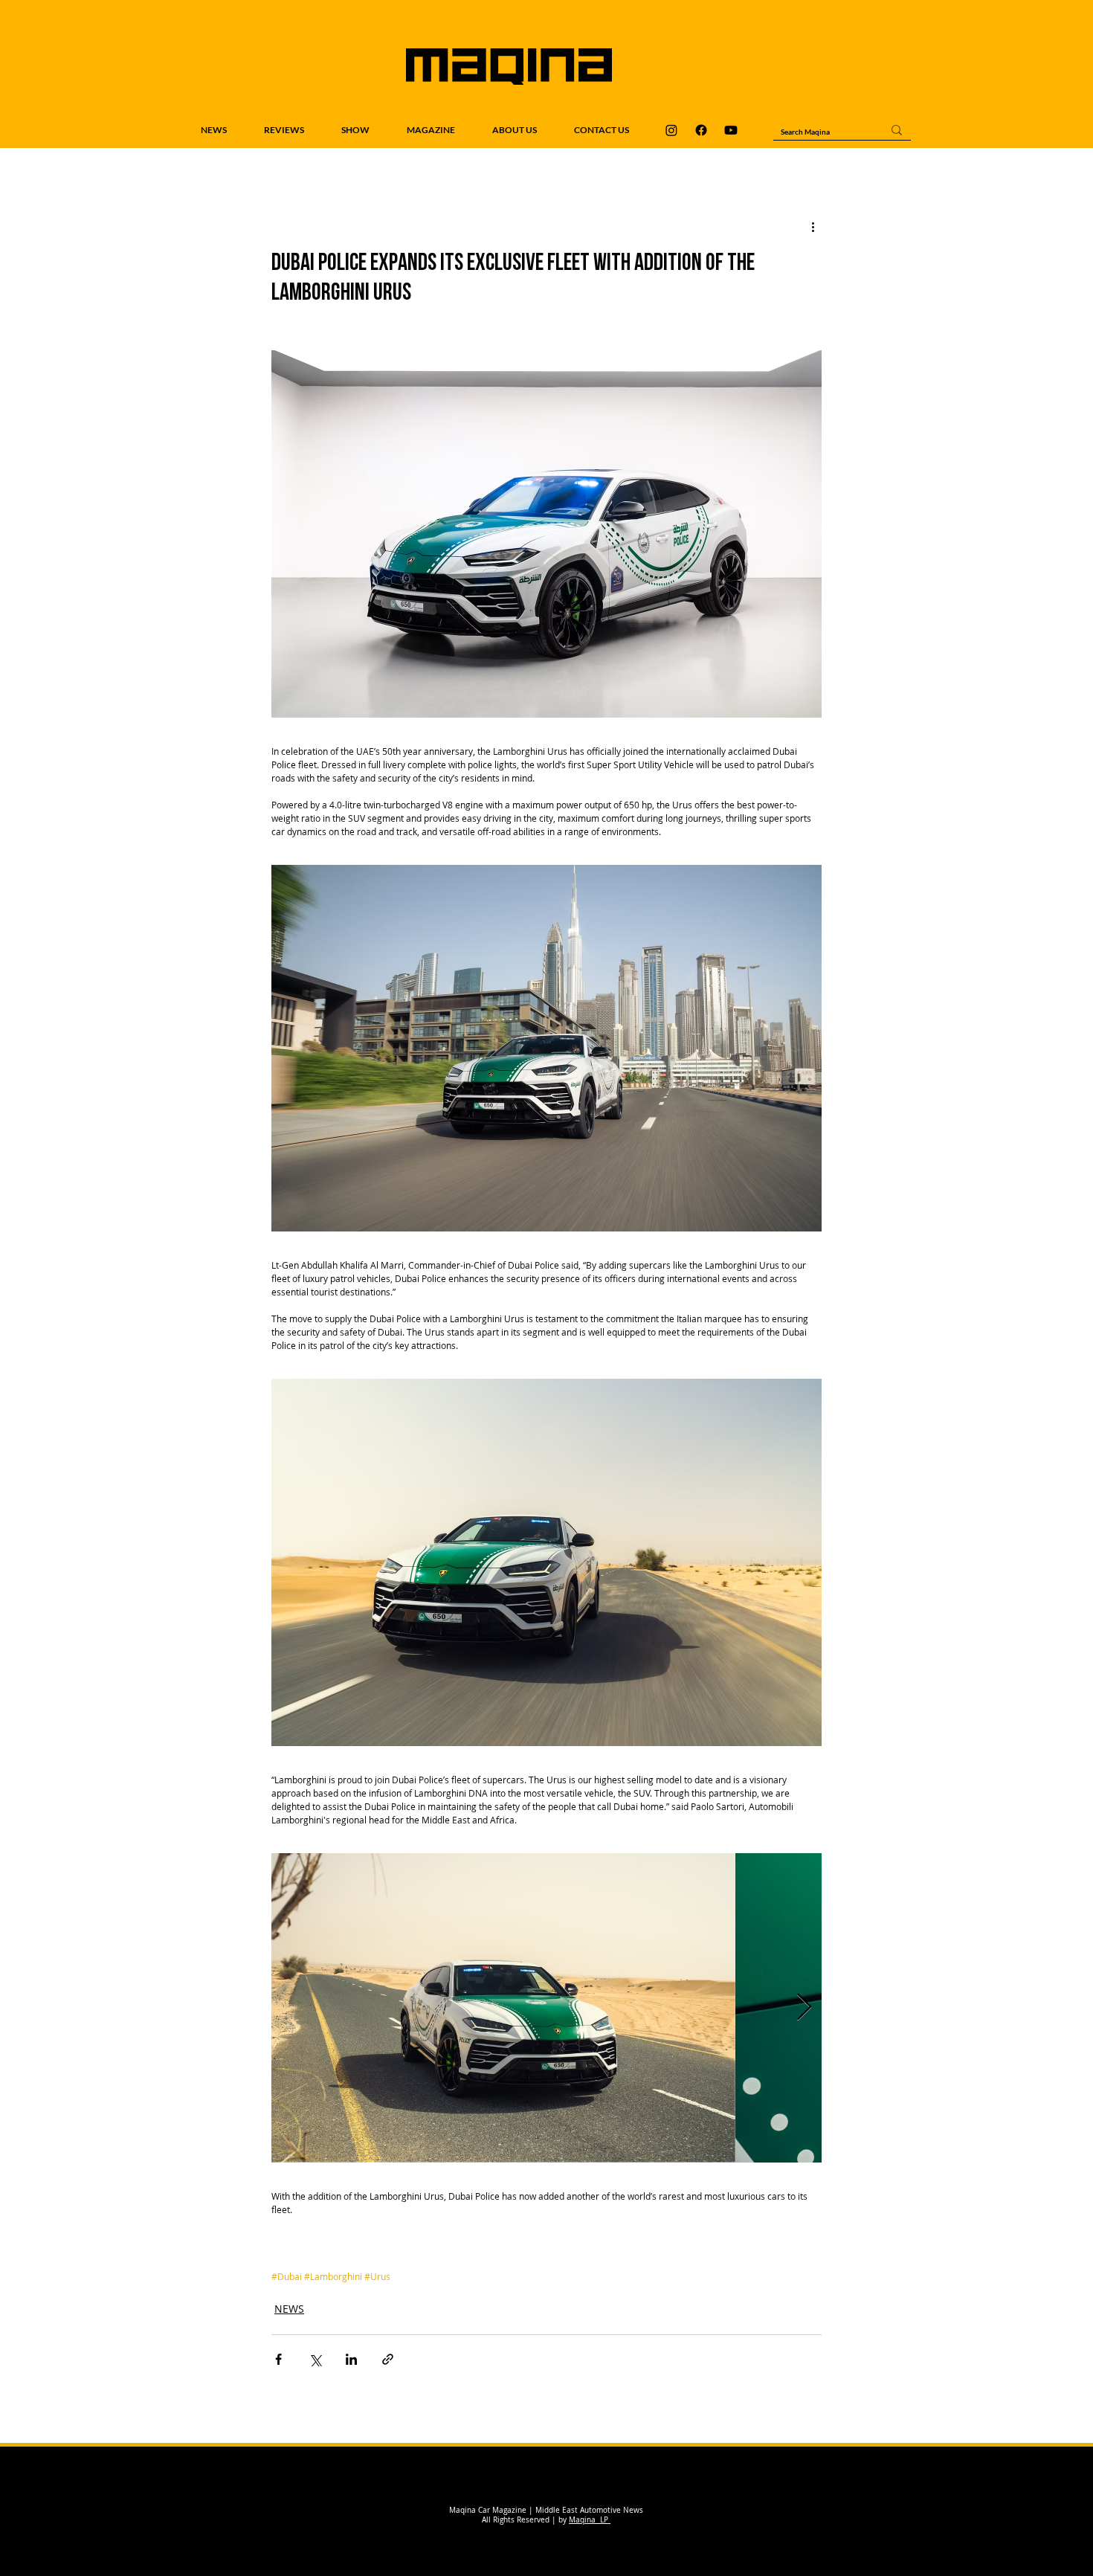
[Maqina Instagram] (671, 130)
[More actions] (813, 227)
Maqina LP (590, 2520)
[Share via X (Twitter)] (315, 2359)
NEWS (289, 2309)
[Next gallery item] (804, 2007)
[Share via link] (388, 2359)
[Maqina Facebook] (701, 130)
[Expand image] (503, 2008)
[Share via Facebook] (278, 2359)
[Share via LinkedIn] (351, 2359)
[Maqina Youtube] (731, 130)
